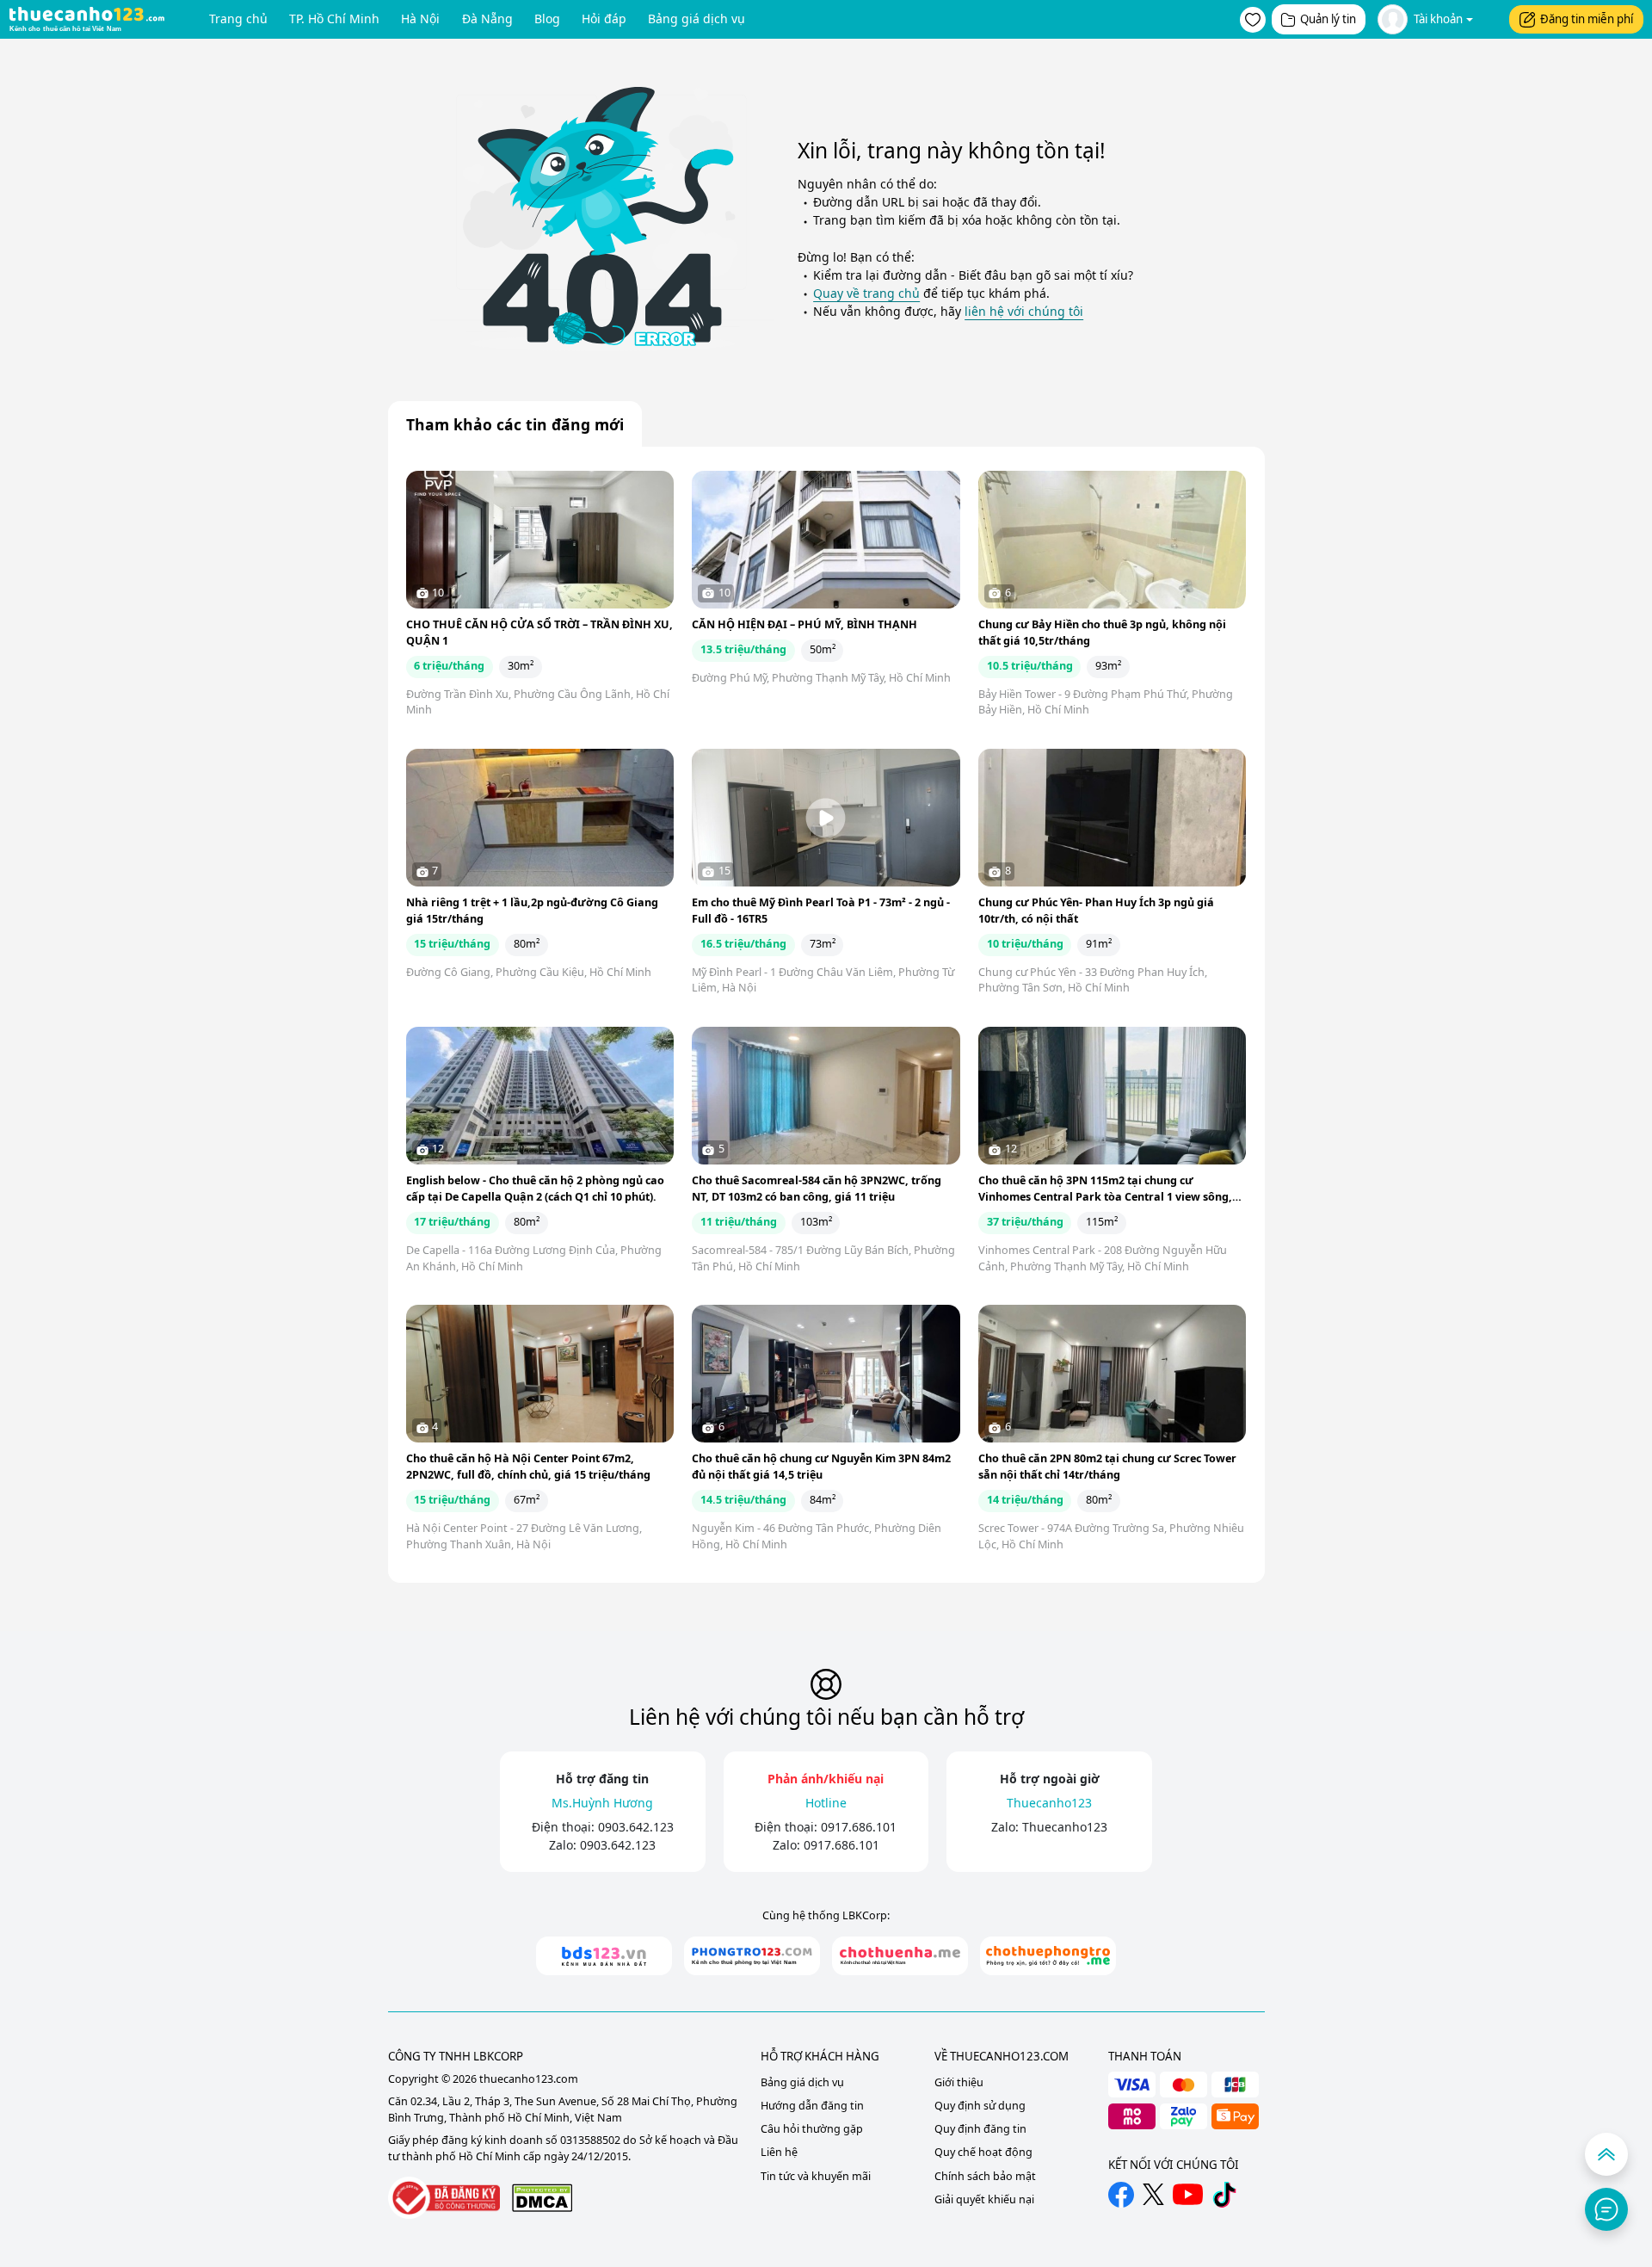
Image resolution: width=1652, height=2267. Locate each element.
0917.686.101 (859, 1827)
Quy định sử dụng (980, 2106)
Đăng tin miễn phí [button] (1587, 19)
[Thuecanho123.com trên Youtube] (1188, 2194)
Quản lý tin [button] (1328, 19)
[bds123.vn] (604, 1956)
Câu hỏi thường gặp (812, 2129)
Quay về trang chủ (866, 293)
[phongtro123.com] (752, 1956)
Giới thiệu (959, 2082)
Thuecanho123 (1065, 1827)
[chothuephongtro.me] (1048, 1956)
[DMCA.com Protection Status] (542, 2198)
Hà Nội (420, 19)
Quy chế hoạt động (983, 2152)
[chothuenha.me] (900, 1956)
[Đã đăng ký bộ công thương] (444, 2198)
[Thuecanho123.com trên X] (1153, 2194)
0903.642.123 (636, 1827)
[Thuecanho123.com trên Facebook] (1121, 2195)
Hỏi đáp (604, 19)
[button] (1253, 20)
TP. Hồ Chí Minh (334, 19)
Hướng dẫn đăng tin (812, 2106)
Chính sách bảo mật (985, 2176)
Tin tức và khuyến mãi (816, 2176)
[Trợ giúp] (1606, 2209)
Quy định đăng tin (980, 2129)
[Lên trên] (1606, 2154)
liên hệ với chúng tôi (1024, 311)
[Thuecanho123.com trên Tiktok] (1224, 2195)
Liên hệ (779, 2152)
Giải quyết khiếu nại (984, 2199)
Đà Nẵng (487, 19)
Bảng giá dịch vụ (697, 19)
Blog (547, 19)
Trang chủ (238, 19)
